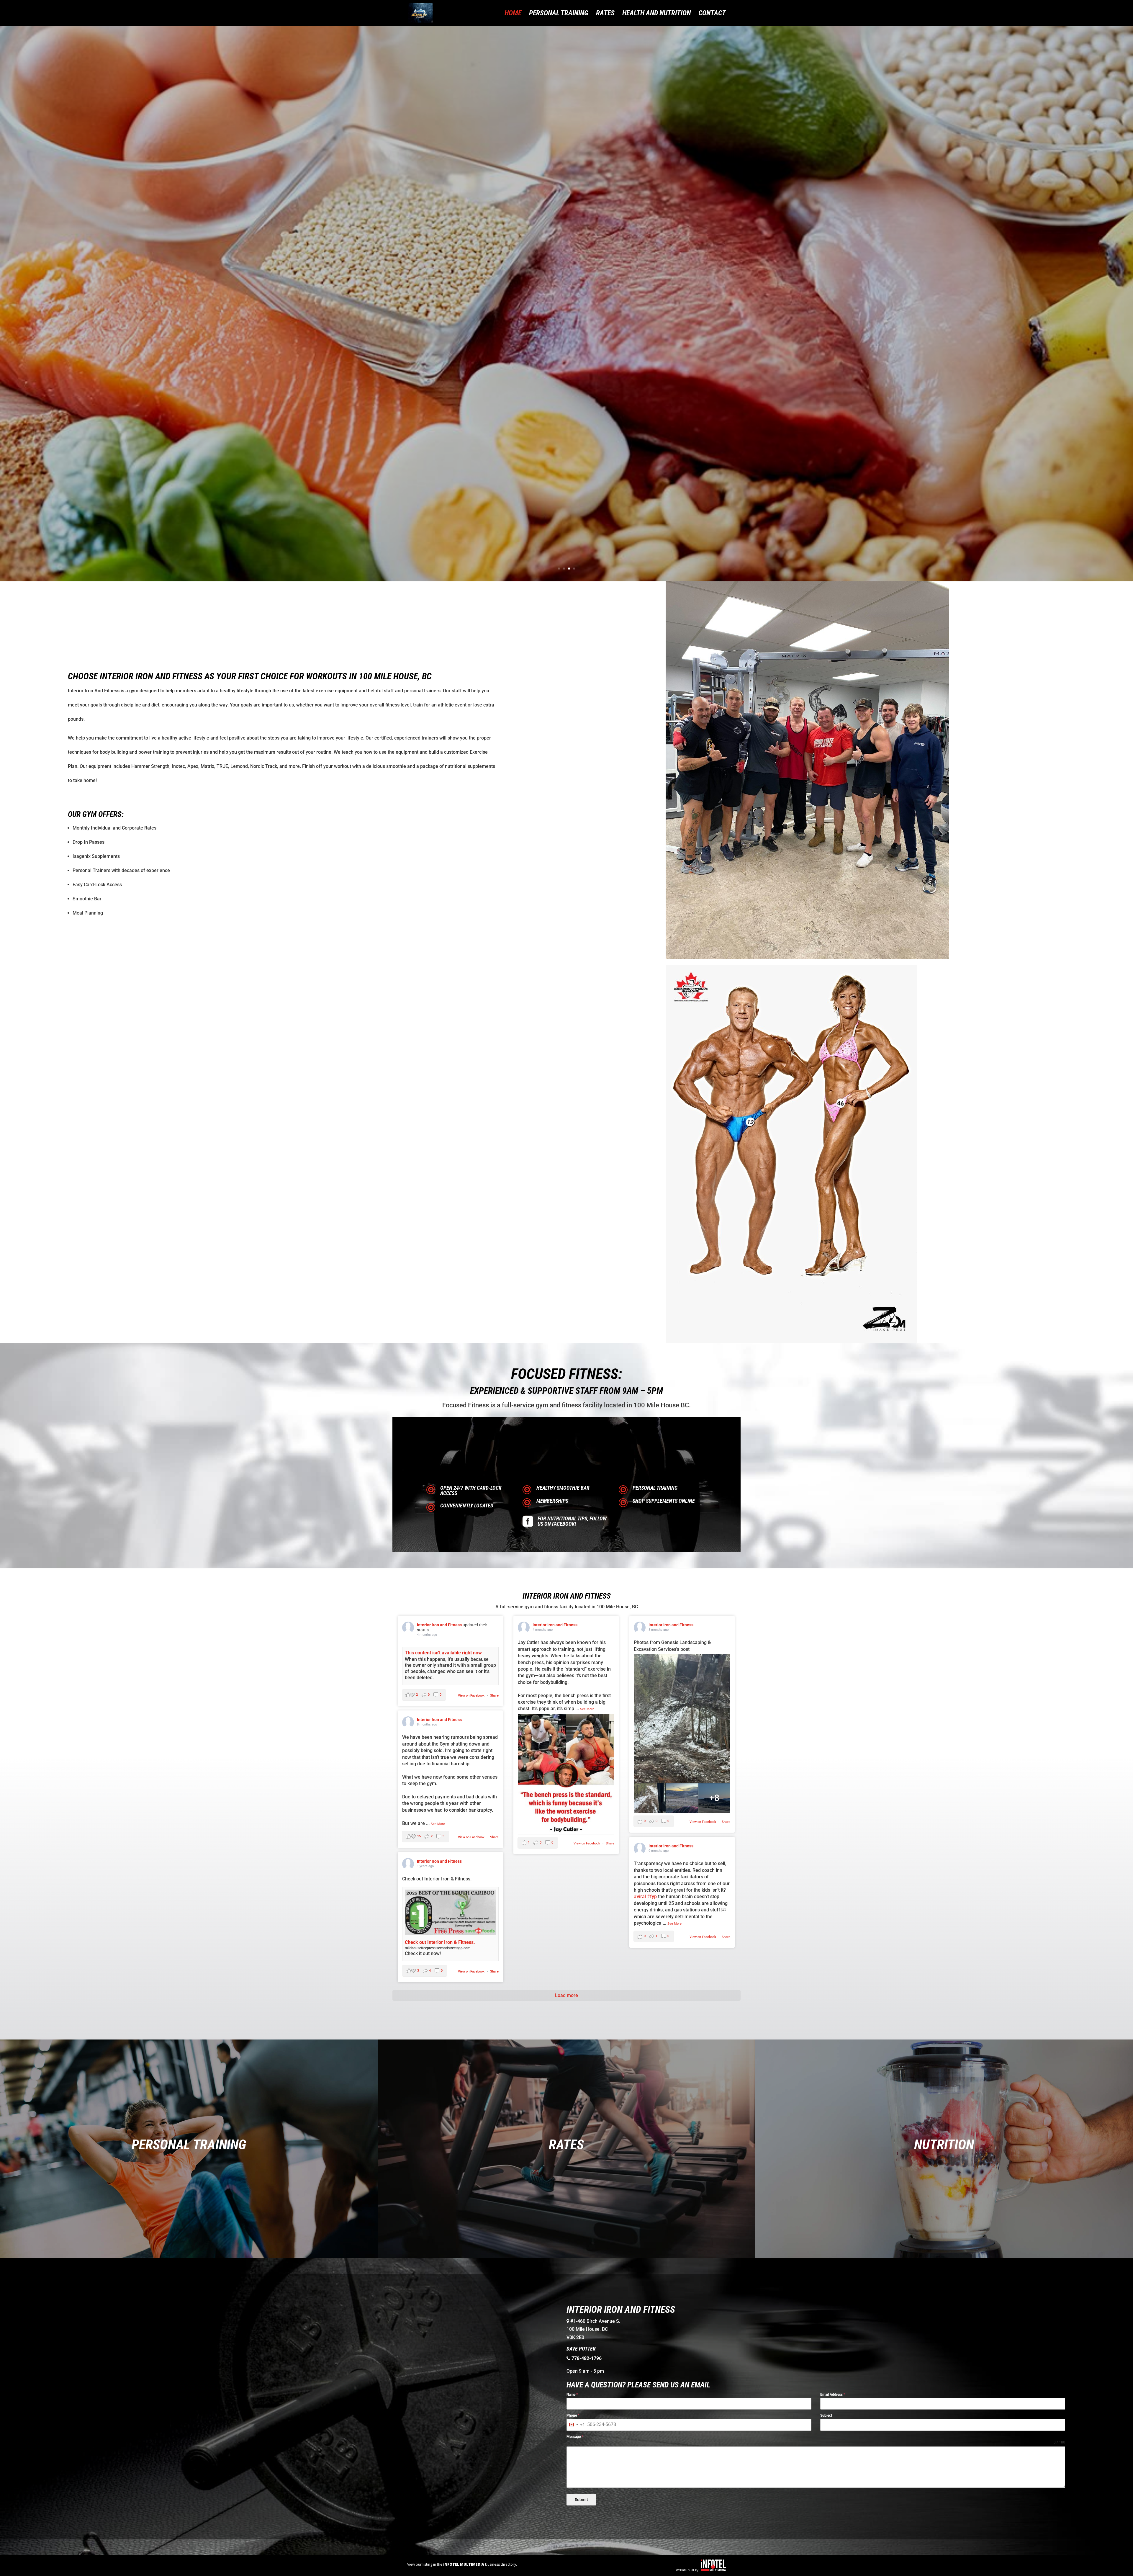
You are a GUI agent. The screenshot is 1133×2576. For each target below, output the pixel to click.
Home (513, 14)
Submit (581, 2500)
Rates (605, 14)
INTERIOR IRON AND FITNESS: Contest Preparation (567, 292)
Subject (826, 2415)
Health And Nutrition (656, 14)
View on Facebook (472, 1696)
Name (572, 2395)
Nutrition (944, 2145)
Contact (712, 14)
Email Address (833, 2395)
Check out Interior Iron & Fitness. (440, 1942)
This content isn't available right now (443, 1653)
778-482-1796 (587, 2358)
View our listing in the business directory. (462, 2564)
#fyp (652, 1897)
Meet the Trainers (566, 315)
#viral (640, 1897)
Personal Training (559, 14)
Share (494, 1696)
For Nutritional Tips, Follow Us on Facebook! (572, 1521)
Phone (573, 2415)
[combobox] (576, 2425)
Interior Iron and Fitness (440, 1625)
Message (575, 2437)
